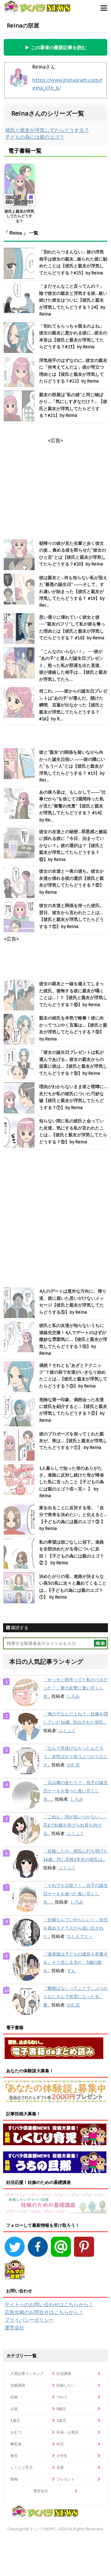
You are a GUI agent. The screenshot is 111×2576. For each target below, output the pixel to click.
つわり (62, 2397)
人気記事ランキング (27, 2373)
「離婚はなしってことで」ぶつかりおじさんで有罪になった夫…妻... (76, 1997)
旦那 (60, 2467)
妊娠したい (66, 2385)
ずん (71, 1971)
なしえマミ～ (80, 1936)
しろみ (73, 1696)
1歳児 (15, 2420)
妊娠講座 (18, 2385)
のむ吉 (73, 1765)
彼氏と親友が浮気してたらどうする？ (47, 130)
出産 (14, 2409)
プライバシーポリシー (29, 2320)
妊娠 (14, 2397)
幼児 (60, 2444)
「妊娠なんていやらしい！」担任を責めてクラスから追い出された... (76, 1928)
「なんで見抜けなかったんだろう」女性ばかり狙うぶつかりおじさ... (76, 1756)
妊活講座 (64, 2373)
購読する (19, 1628)
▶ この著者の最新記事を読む (56, 47)
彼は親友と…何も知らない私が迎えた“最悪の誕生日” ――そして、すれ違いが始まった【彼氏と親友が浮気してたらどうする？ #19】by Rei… (73, 591)
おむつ (16, 2432)
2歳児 (61, 2420)
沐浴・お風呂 (68, 2432)
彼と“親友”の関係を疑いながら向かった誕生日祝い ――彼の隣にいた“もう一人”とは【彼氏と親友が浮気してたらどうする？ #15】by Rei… (72, 766)
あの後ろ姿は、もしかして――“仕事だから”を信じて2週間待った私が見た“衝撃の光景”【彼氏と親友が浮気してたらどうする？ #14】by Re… (72, 806)
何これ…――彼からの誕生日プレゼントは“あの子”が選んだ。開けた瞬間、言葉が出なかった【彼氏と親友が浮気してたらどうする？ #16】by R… (73, 705)
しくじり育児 (22, 2467)
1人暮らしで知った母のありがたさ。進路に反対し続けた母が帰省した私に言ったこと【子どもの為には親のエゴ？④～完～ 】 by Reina (72, 1482)
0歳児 (61, 2409)
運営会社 (14, 2328)
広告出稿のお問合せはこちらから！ (44, 2312)
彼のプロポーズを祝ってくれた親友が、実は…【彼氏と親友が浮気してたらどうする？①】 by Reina (73, 1441)
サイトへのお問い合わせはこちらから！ (49, 2304)
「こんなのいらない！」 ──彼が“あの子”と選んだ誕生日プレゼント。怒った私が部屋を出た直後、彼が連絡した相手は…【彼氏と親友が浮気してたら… (73, 665)
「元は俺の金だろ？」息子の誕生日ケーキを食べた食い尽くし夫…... (76, 1791)
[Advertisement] (55, 1219)
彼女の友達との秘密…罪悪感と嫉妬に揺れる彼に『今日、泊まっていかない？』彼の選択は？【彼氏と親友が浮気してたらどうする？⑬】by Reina (73, 845)
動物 (14, 2479)
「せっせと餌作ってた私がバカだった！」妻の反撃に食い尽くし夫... (76, 1688)
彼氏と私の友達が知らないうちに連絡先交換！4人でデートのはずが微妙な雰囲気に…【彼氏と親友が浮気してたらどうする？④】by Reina (73, 1339)
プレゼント (66, 2479)
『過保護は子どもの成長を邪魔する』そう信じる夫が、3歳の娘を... (76, 1962)
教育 (14, 2456)
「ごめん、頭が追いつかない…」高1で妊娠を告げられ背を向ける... (75, 1825)
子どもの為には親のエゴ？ (35, 137)
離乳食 (16, 2444)
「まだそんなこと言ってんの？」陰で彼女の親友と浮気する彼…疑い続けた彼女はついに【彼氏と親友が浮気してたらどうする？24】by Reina (73, 300)
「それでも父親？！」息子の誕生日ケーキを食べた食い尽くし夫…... (76, 1894)
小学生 (62, 2456)
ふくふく (67, 1731)
